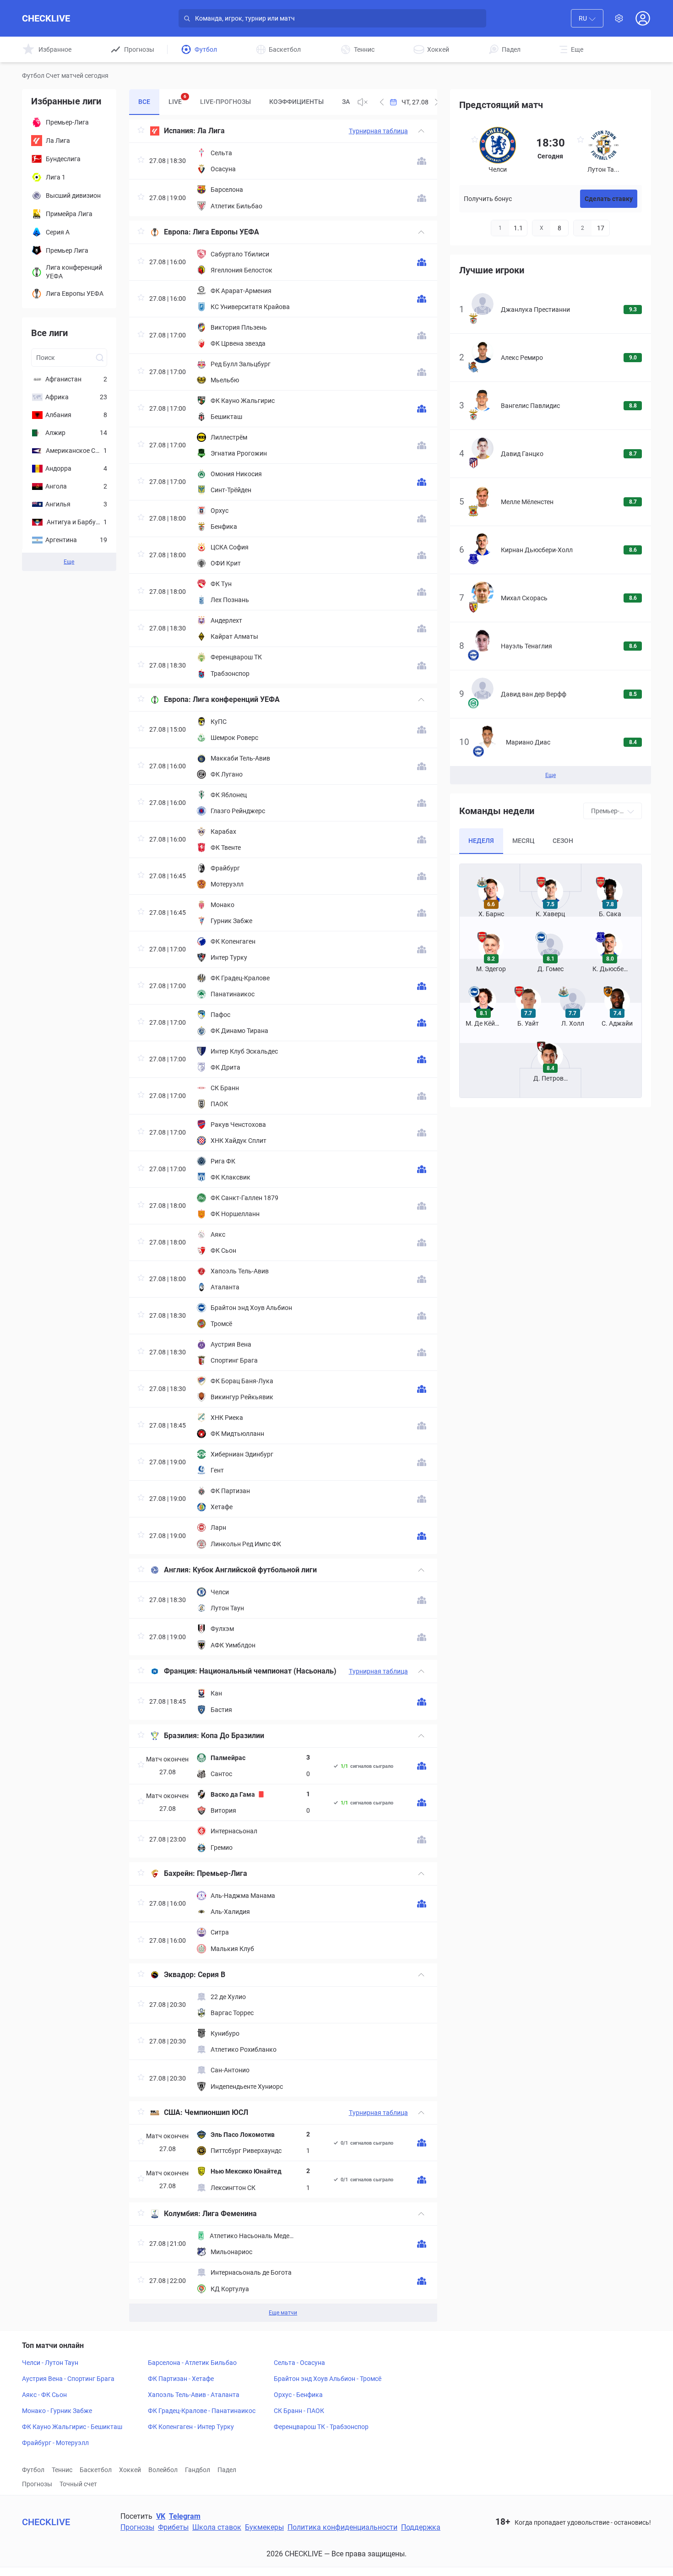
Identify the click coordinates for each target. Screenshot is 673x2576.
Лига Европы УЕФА (226, 232)
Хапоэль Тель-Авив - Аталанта (194, 2395)
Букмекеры (264, 2527)
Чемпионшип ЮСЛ (216, 2112)
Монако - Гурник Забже (57, 2411)
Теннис (62, 2470)
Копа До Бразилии (233, 1736)
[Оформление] (619, 18)
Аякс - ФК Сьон (44, 2395)
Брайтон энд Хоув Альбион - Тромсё (328, 2379)
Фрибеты (173, 2527)
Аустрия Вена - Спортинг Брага (68, 2379)
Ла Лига (211, 131)
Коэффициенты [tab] (296, 102)
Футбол (33, 2470)
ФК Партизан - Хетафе (181, 2379)
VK (161, 2516)
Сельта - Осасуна (299, 2363)
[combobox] (587, 18)
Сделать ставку (609, 199)
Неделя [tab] (481, 841)
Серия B (212, 1975)
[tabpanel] (283, 1221)
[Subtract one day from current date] (437, 102)
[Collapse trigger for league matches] (421, 131)
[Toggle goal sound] (363, 102)
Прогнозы (37, 2484)
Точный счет (78, 2484)
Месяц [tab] (523, 841)
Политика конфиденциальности (342, 2527)
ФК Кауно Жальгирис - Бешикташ (72, 2427)
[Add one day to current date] (382, 102)
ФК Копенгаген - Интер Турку (191, 2427)
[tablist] (239, 102)
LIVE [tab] (177, 100)
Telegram (185, 2516)
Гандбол (198, 2470)
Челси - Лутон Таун (50, 2363)
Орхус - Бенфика (298, 2395)
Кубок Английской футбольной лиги (255, 1570)
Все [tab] (144, 102)
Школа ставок (217, 2527)
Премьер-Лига (222, 1873)
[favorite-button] (141, 131)
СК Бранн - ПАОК (299, 2411)
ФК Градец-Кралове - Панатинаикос (202, 2411)
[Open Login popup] (643, 18)
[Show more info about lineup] (422, 161)
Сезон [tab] (563, 841)
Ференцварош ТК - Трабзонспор (321, 2427)
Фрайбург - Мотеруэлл (55, 2443)
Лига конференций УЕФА (236, 699)
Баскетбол (96, 2470)
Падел (227, 2470)
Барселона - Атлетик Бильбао (192, 2363)
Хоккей (130, 2470)
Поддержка (421, 2527)
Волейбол (163, 2470)
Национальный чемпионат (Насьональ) (268, 1671)
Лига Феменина (230, 2214)
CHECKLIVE (46, 18)
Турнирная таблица (378, 131)
